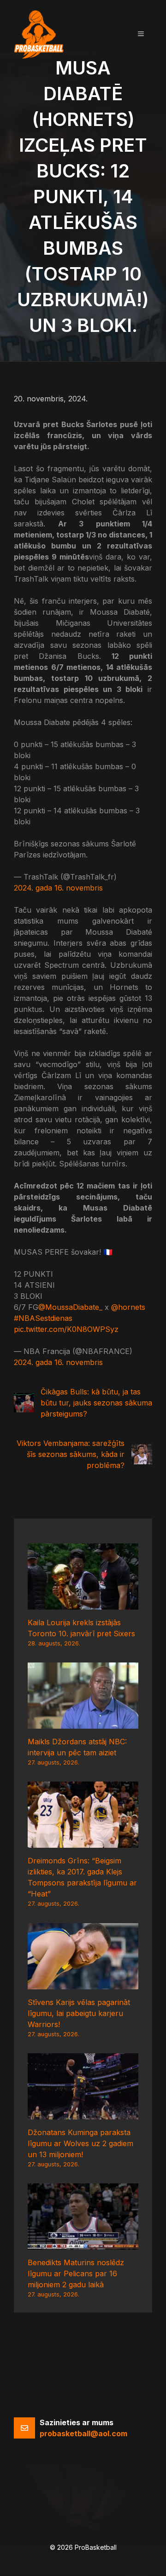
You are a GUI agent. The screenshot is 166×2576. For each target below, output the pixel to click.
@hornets (128, 1307)
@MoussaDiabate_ (70, 1307)
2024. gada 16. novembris (58, 888)
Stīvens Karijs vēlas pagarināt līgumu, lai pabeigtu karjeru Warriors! (79, 2013)
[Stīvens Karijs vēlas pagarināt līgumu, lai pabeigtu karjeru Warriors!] (83, 1984)
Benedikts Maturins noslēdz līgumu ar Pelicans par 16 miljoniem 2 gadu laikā (76, 2273)
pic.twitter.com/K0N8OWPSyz (66, 1329)
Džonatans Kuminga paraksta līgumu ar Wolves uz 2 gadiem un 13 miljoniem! (80, 2143)
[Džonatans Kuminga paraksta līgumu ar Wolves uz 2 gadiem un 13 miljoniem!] (83, 2114)
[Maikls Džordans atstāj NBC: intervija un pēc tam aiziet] (83, 1723)
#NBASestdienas (43, 1318)
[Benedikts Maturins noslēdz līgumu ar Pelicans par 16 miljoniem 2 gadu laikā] (83, 2244)
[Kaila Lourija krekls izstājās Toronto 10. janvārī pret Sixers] (83, 1604)
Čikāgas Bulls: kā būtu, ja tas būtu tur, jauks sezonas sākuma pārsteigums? (96, 1403)
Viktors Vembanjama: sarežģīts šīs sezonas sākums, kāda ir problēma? (71, 1454)
